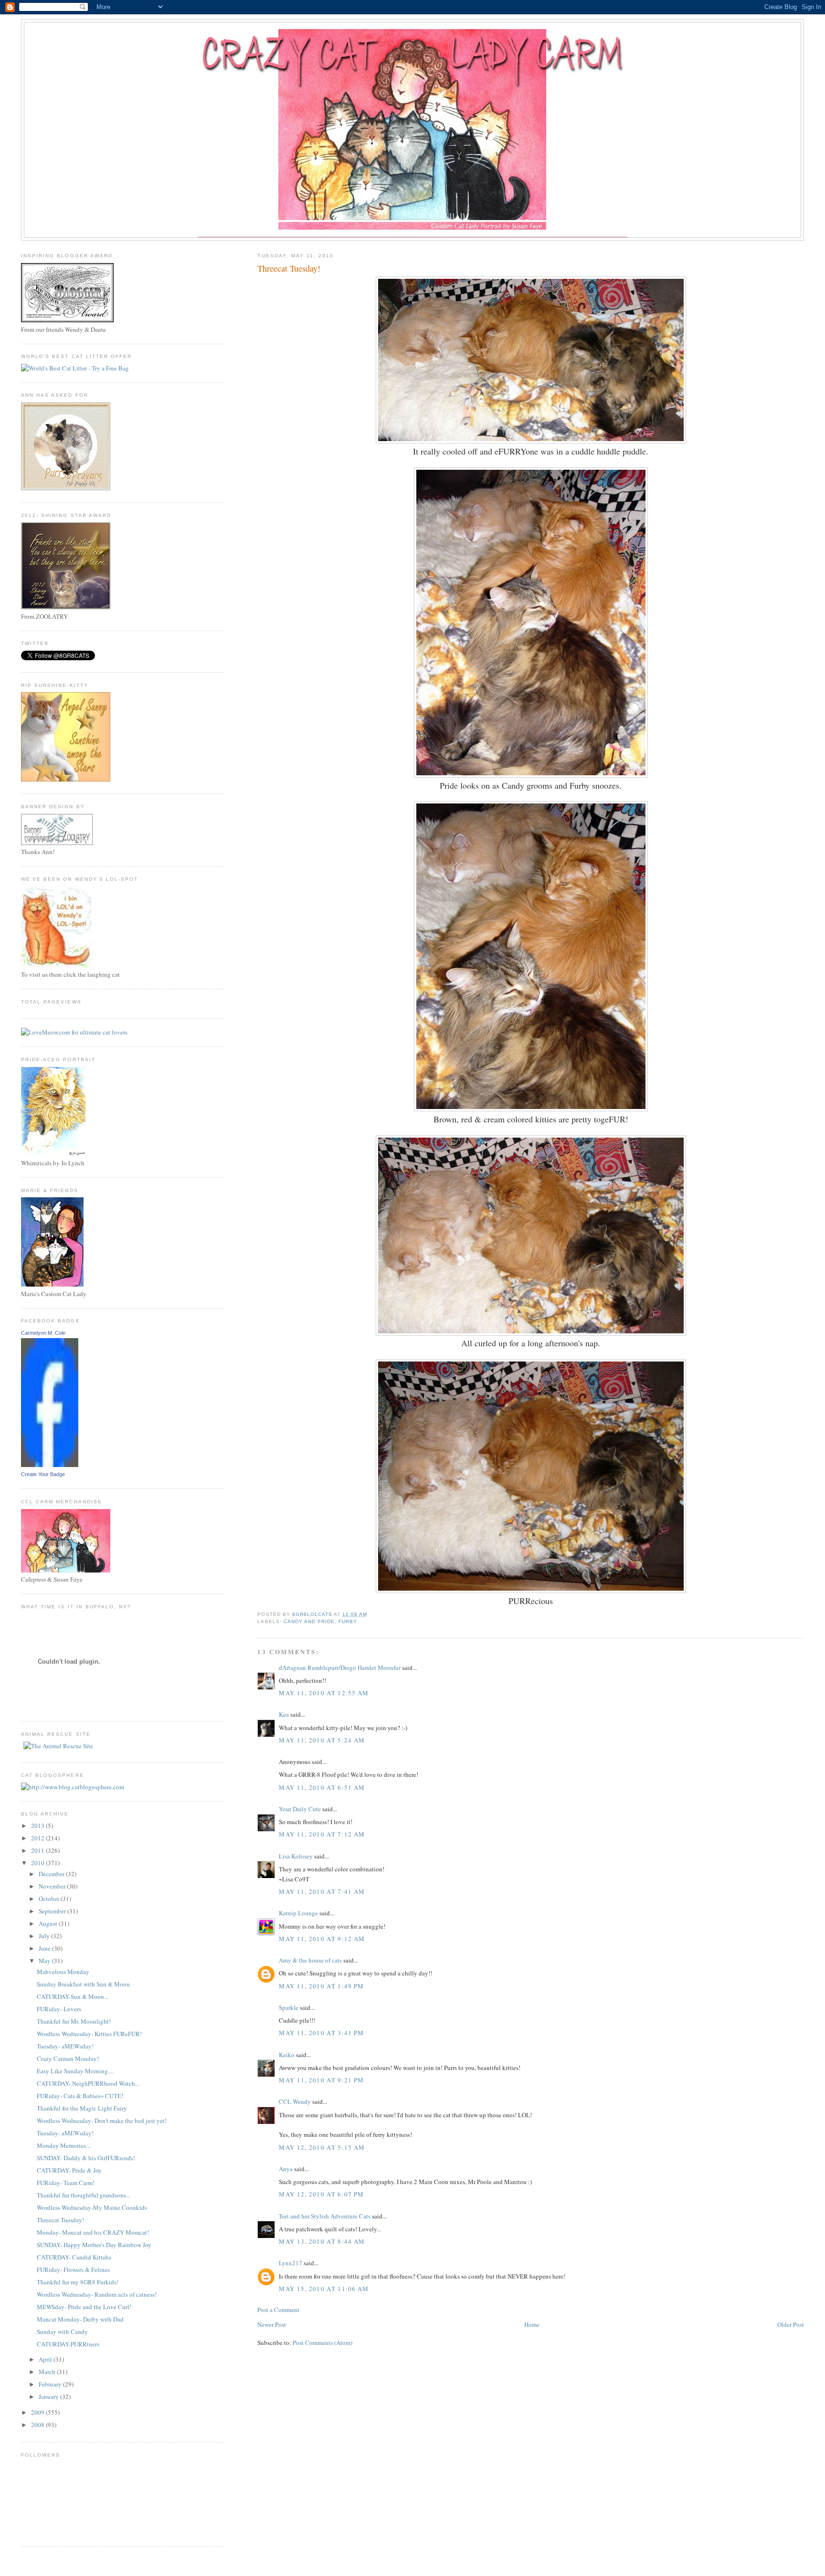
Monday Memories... (63, 2145)
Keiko (287, 2055)
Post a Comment (278, 2310)
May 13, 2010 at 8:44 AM (322, 2241)
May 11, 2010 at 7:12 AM (322, 1834)
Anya (286, 2169)
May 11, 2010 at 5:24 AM (322, 1740)
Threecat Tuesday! (60, 2220)
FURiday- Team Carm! (66, 2183)
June (45, 1948)
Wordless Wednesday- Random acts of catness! (97, 2294)
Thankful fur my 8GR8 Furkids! (78, 2282)
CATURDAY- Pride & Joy (69, 2170)
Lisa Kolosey (296, 1856)
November (53, 1886)
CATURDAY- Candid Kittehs (74, 2257)
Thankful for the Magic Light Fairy (82, 2108)
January (49, 2397)
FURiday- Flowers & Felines (73, 2270)
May (45, 1961)
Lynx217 (291, 2263)
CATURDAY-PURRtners (68, 2344)
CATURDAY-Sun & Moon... (73, 1996)
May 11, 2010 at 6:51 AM (322, 1787)
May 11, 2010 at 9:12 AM (322, 1939)
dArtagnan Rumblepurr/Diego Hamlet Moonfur (340, 1668)
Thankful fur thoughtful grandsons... (84, 2195)
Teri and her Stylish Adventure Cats (325, 2216)
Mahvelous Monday (63, 1972)
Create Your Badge (43, 1474)
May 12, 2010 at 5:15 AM (322, 2147)
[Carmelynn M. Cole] (50, 1465)
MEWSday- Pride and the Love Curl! (84, 2307)
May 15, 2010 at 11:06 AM (324, 2289)
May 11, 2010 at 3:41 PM (321, 2033)
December (52, 1874)
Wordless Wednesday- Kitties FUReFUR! (89, 2034)
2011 (38, 1850)
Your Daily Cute (300, 1809)
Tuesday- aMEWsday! (65, 2046)
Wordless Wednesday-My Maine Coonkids (92, 2207)
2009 (38, 2412)
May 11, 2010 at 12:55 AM (324, 1693)
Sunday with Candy (62, 2332)
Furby (348, 1621)
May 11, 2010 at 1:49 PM (321, 1986)
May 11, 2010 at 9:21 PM (321, 2080)
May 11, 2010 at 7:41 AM (322, 1891)
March (48, 2372)
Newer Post (272, 2324)
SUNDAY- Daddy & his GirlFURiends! (86, 2158)
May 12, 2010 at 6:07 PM (321, 2194)
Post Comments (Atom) (323, 2343)
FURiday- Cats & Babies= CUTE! (80, 2096)
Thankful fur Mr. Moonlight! (74, 2021)
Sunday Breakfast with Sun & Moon (83, 1984)
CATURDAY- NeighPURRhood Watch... (88, 2083)
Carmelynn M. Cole (43, 1333)
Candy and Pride (309, 1621)
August (49, 1923)
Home (532, 2324)
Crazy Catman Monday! (68, 2059)
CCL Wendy (295, 2101)
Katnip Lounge (298, 1913)
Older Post (791, 2324)
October (50, 1899)
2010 (38, 1863)
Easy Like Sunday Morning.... (75, 2071)
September (53, 1911)
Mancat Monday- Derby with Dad (80, 2319)
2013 (38, 1826)
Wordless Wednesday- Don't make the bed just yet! (102, 2121)
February (51, 2384)
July (45, 1936)
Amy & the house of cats (310, 1960)
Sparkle (289, 2007)
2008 (38, 2425)
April (46, 2359)
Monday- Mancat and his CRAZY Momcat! (93, 2232)
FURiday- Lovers (59, 2009)
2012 (38, 1838)
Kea (284, 1714)
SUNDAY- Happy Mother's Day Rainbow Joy (94, 2245)
